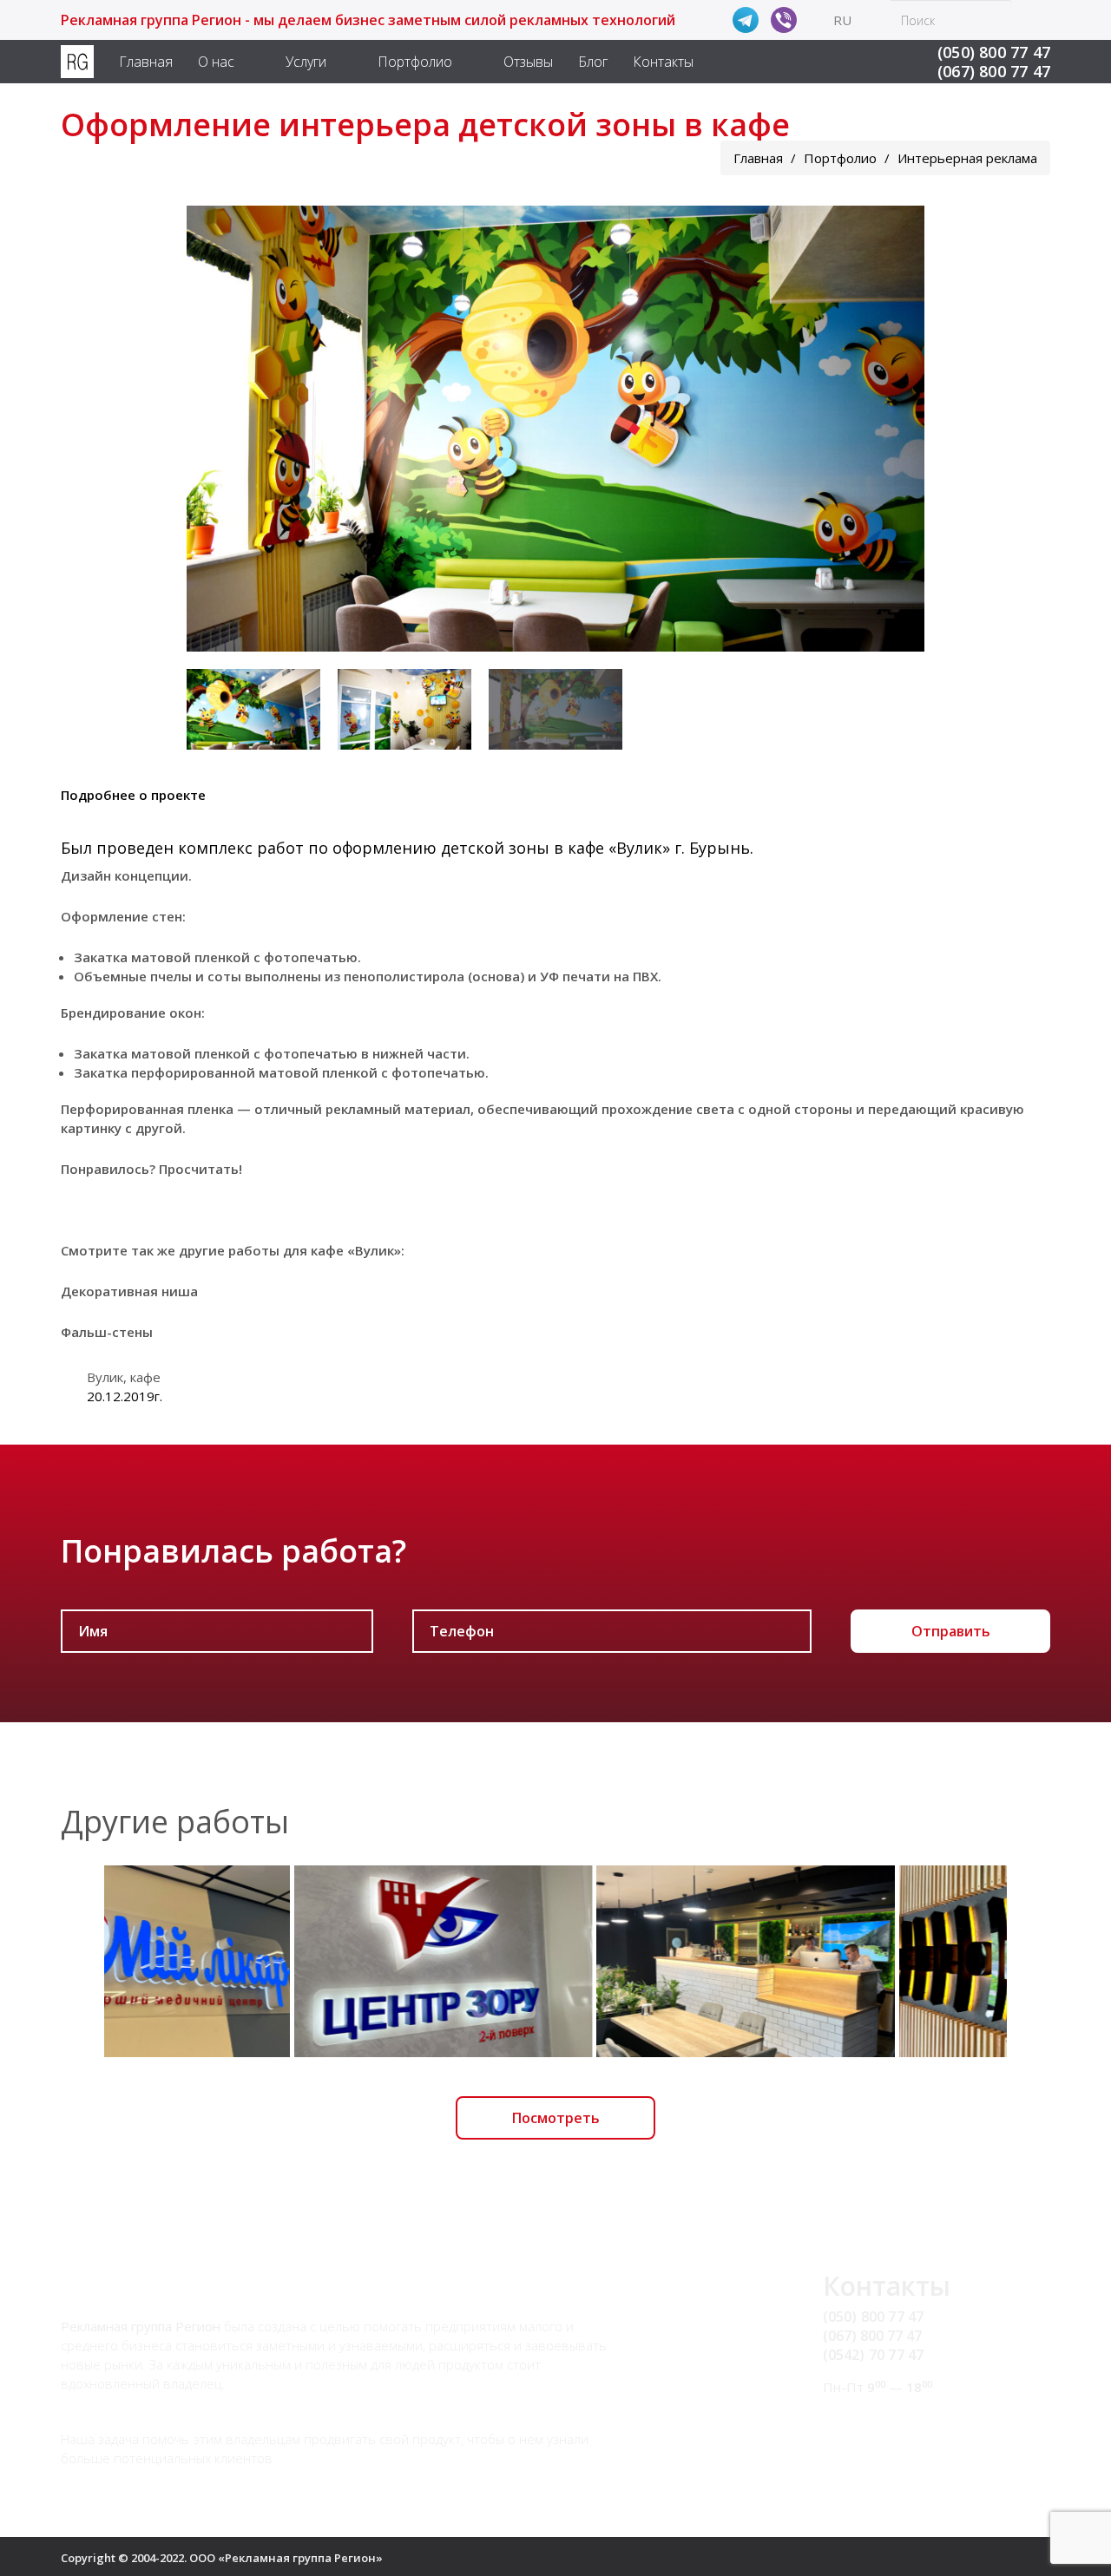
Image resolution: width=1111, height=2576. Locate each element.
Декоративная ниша (129, 1291)
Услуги (306, 62)
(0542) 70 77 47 (874, 2355)
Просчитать (199, 1169)
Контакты (663, 62)
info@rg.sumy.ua (877, 2420)
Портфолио (415, 62)
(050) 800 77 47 (994, 52)
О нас (216, 62)
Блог (593, 62)
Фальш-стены (107, 1332)
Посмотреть (556, 2118)
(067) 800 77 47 (994, 71)
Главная (146, 62)
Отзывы (528, 62)
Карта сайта (864, 2440)
